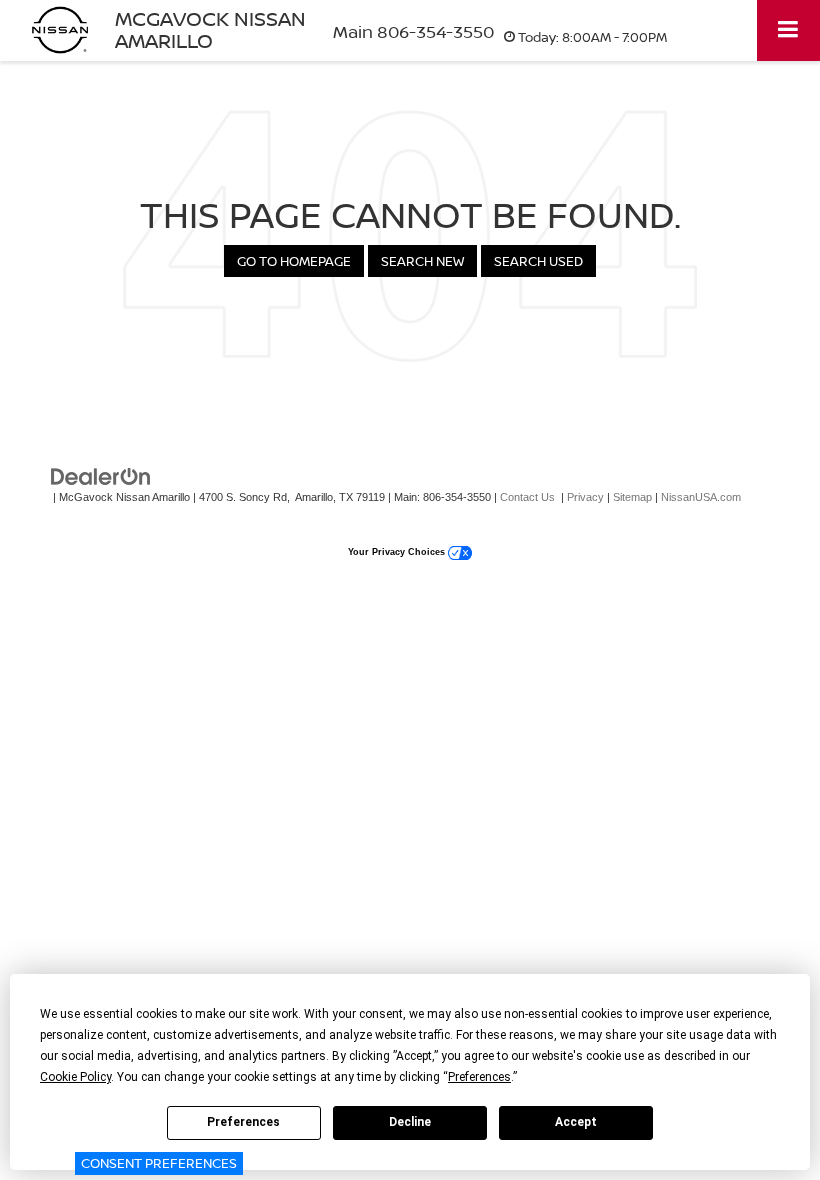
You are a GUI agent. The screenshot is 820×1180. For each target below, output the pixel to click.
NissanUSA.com (701, 497)
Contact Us (527, 497)
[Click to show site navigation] (788, 30)
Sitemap (632, 497)
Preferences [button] (479, 1077)
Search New (422, 261)
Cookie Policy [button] (75, 1077)
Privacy (585, 497)
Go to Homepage (294, 261)
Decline (410, 1122)
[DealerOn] (101, 476)
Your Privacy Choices (398, 552)
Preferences (243, 1122)
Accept (576, 1122)
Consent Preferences (159, 1163)
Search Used (538, 261)
